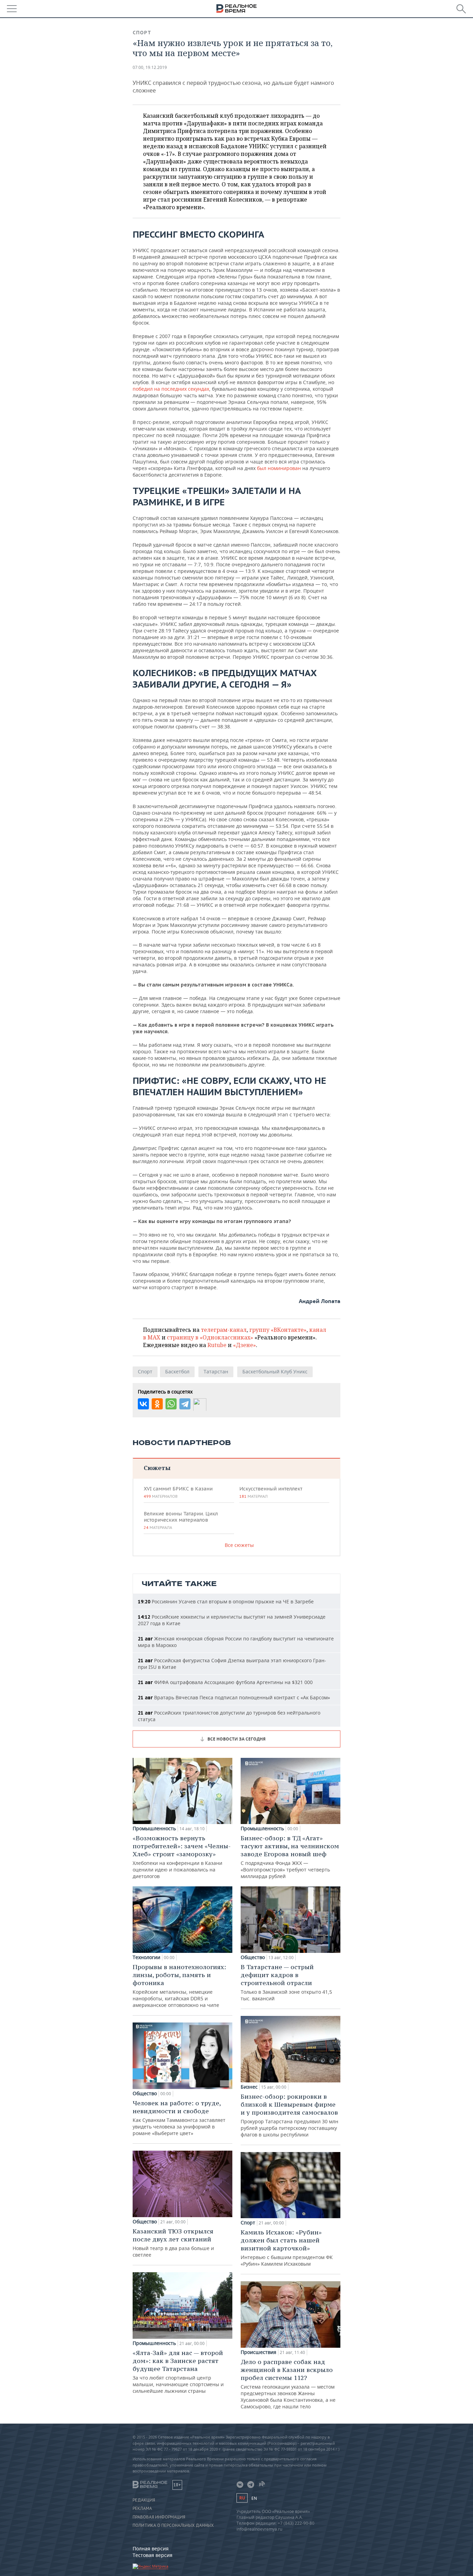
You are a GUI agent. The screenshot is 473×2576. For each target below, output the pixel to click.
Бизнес (249, 2087)
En (254, 2498)
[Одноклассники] (157, 1404)
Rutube (217, 1345)
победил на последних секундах (171, 389)
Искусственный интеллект (271, 1492)
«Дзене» (244, 1345)
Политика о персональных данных (173, 2525)
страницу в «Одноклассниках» (210, 1337)
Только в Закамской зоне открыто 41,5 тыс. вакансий (286, 1982)
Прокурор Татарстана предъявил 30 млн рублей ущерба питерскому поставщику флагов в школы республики (289, 2115)
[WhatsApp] (171, 1404)
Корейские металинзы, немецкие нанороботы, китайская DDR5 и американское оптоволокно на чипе (179, 1986)
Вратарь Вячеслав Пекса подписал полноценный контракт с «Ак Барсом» (234, 1697)
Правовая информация (159, 2517)
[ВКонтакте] (143, 1404)
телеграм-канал (224, 1330)
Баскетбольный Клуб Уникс (275, 1371)
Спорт (142, 33)
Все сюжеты (239, 1545)
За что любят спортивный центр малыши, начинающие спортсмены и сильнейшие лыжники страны (178, 2371)
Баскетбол (177, 1371)
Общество (145, 2093)
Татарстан (216, 1371)
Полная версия (151, 2548)
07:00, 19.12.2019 (150, 67)
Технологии (146, 1957)
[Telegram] (185, 1404)
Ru (242, 2498)
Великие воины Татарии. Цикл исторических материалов (181, 1520)
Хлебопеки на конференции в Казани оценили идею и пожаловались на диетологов (182, 1857)
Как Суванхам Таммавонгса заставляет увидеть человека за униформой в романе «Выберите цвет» (179, 2118)
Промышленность (154, 1829)
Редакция (144, 2500)
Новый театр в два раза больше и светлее (173, 2243)
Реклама (142, 2508)
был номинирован (279, 468)
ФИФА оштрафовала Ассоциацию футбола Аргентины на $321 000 (225, 1682)
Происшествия (258, 2352)
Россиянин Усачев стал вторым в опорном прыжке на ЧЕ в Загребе (226, 1601)
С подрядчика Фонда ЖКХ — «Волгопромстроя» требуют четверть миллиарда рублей (290, 1857)
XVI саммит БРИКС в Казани (178, 1492)
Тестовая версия (153, 2555)
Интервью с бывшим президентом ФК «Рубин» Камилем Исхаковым (287, 2248)
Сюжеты (157, 1468)
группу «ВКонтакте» (278, 1330)
